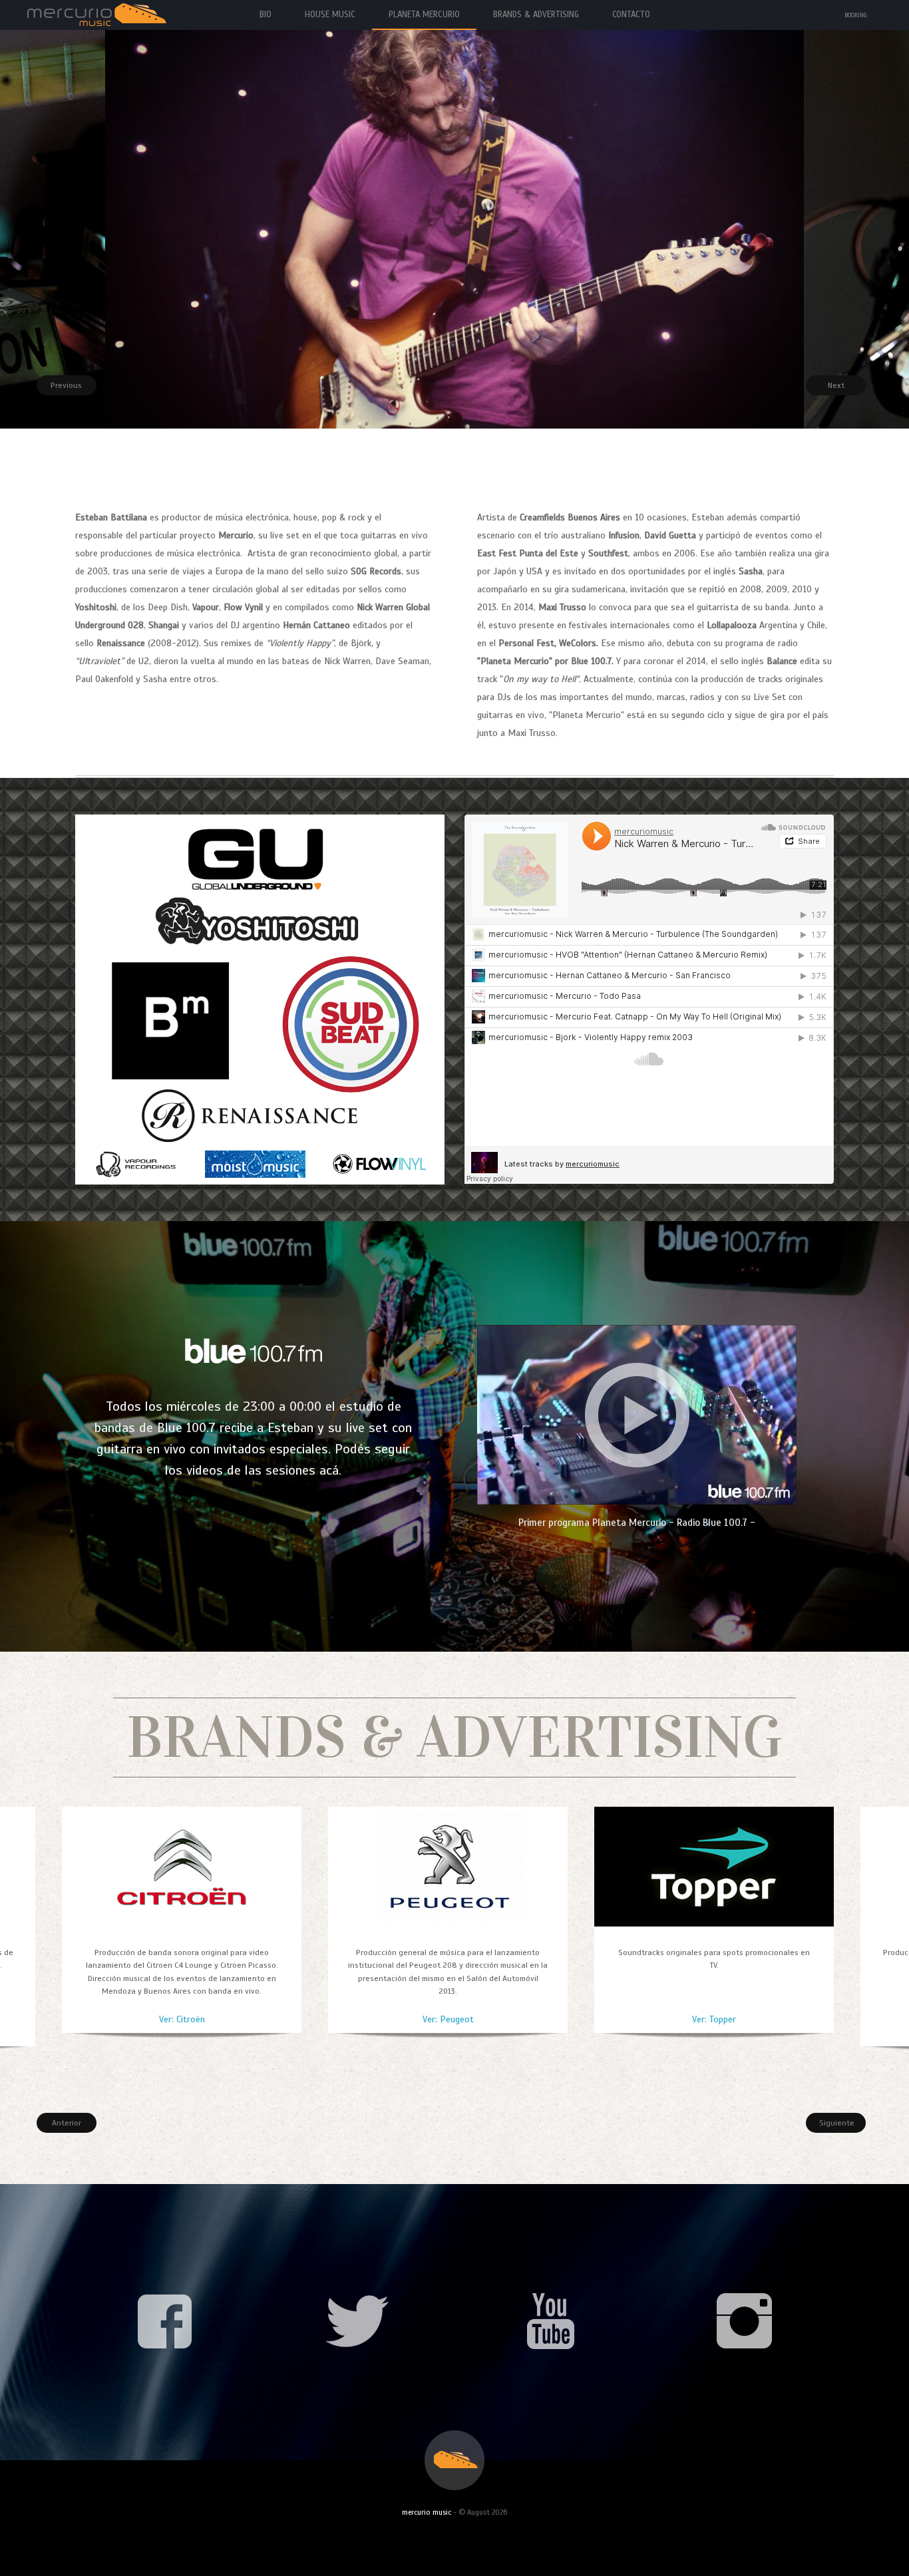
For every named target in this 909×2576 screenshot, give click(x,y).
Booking (856, 15)
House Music (330, 15)
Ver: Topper (714, 2019)
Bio (266, 15)
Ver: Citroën (182, 2019)
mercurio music (427, 2512)
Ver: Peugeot (448, 2019)
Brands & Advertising (536, 15)
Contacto (631, 15)
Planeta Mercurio (424, 15)
